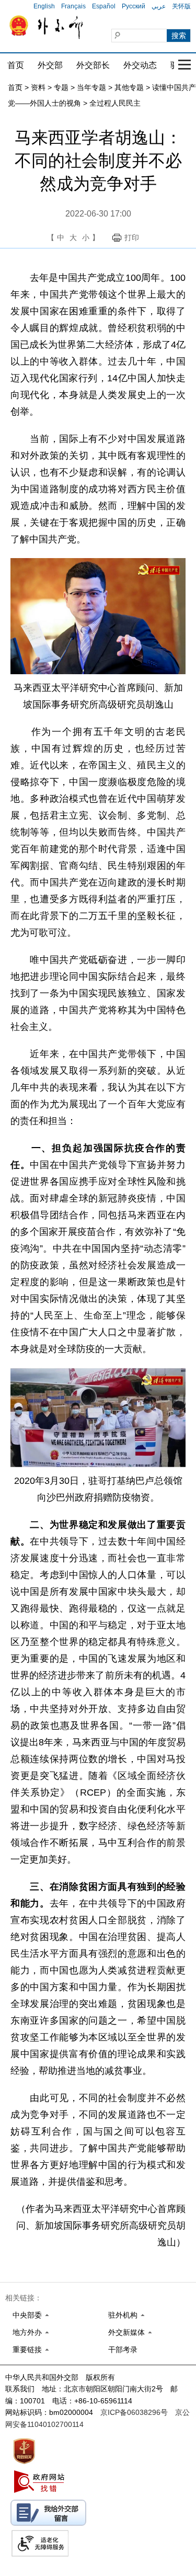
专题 (61, 87)
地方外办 (27, 2332)
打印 (132, 237)
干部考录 (123, 2350)
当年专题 (91, 87)
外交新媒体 (126, 2332)
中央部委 (27, 2315)
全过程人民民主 (115, 103)
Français (73, 6)
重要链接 (27, 2350)
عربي (159, 6)
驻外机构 (123, 2315)
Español (104, 6)
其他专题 (129, 87)
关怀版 (181, 6)
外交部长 (93, 65)
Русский (134, 6)
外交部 (50, 65)
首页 (16, 65)
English (44, 6)
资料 (38, 87)
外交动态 (140, 65)
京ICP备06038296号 (134, 2412)
